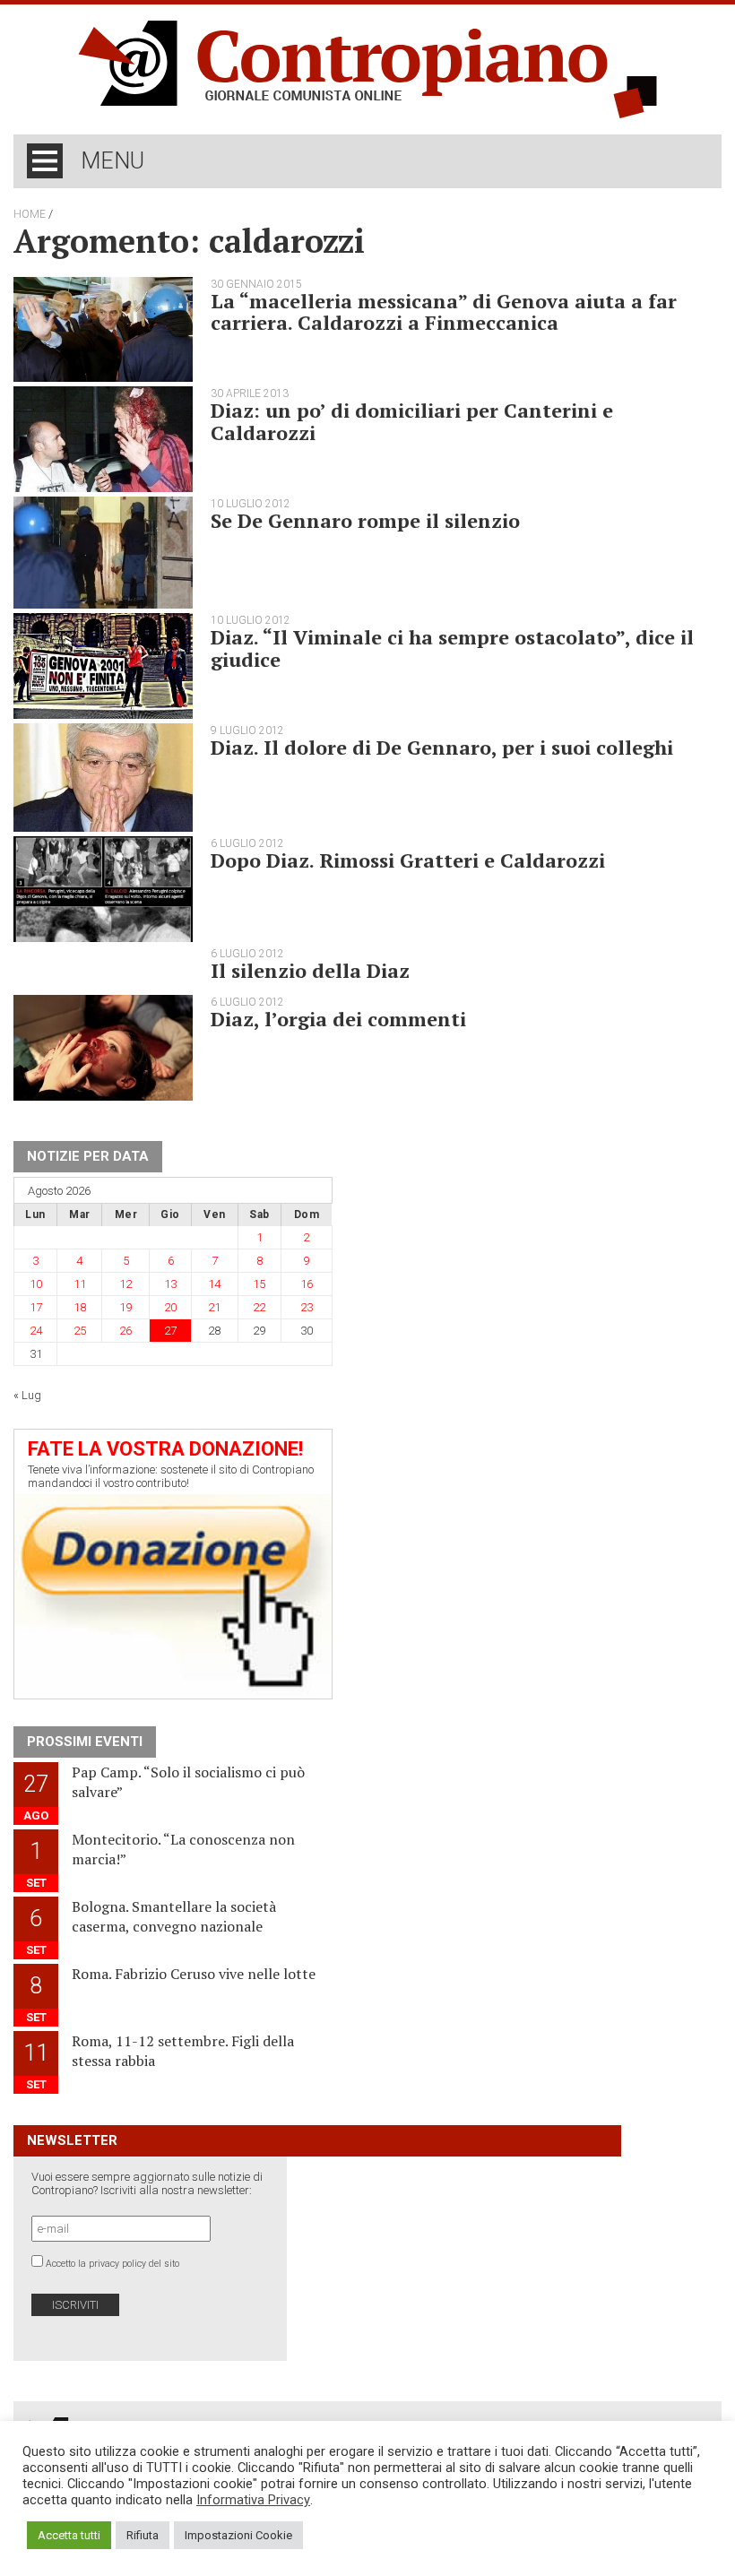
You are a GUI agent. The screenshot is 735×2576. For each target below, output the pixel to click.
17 (36, 1307)
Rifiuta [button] (143, 2535)
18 (80, 1307)
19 (125, 1307)
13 (170, 1284)
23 (307, 1307)
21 (214, 1307)
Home (30, 214)
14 (214, 1284)
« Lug (27, 1395)
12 (125, 1284)
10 (36, 1284)
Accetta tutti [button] (69, 2535)
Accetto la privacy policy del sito (112, 2264)
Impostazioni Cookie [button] (238, 2535)
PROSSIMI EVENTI (85, 1742)
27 (170, 1331)
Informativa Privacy (253, 2500)
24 (36, 1331)
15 (259, 1284)
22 (259, 1307)
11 (80, 1284)
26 (125, 1331)
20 (170, 1307)
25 (80, 1331)
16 (307, 1284)
